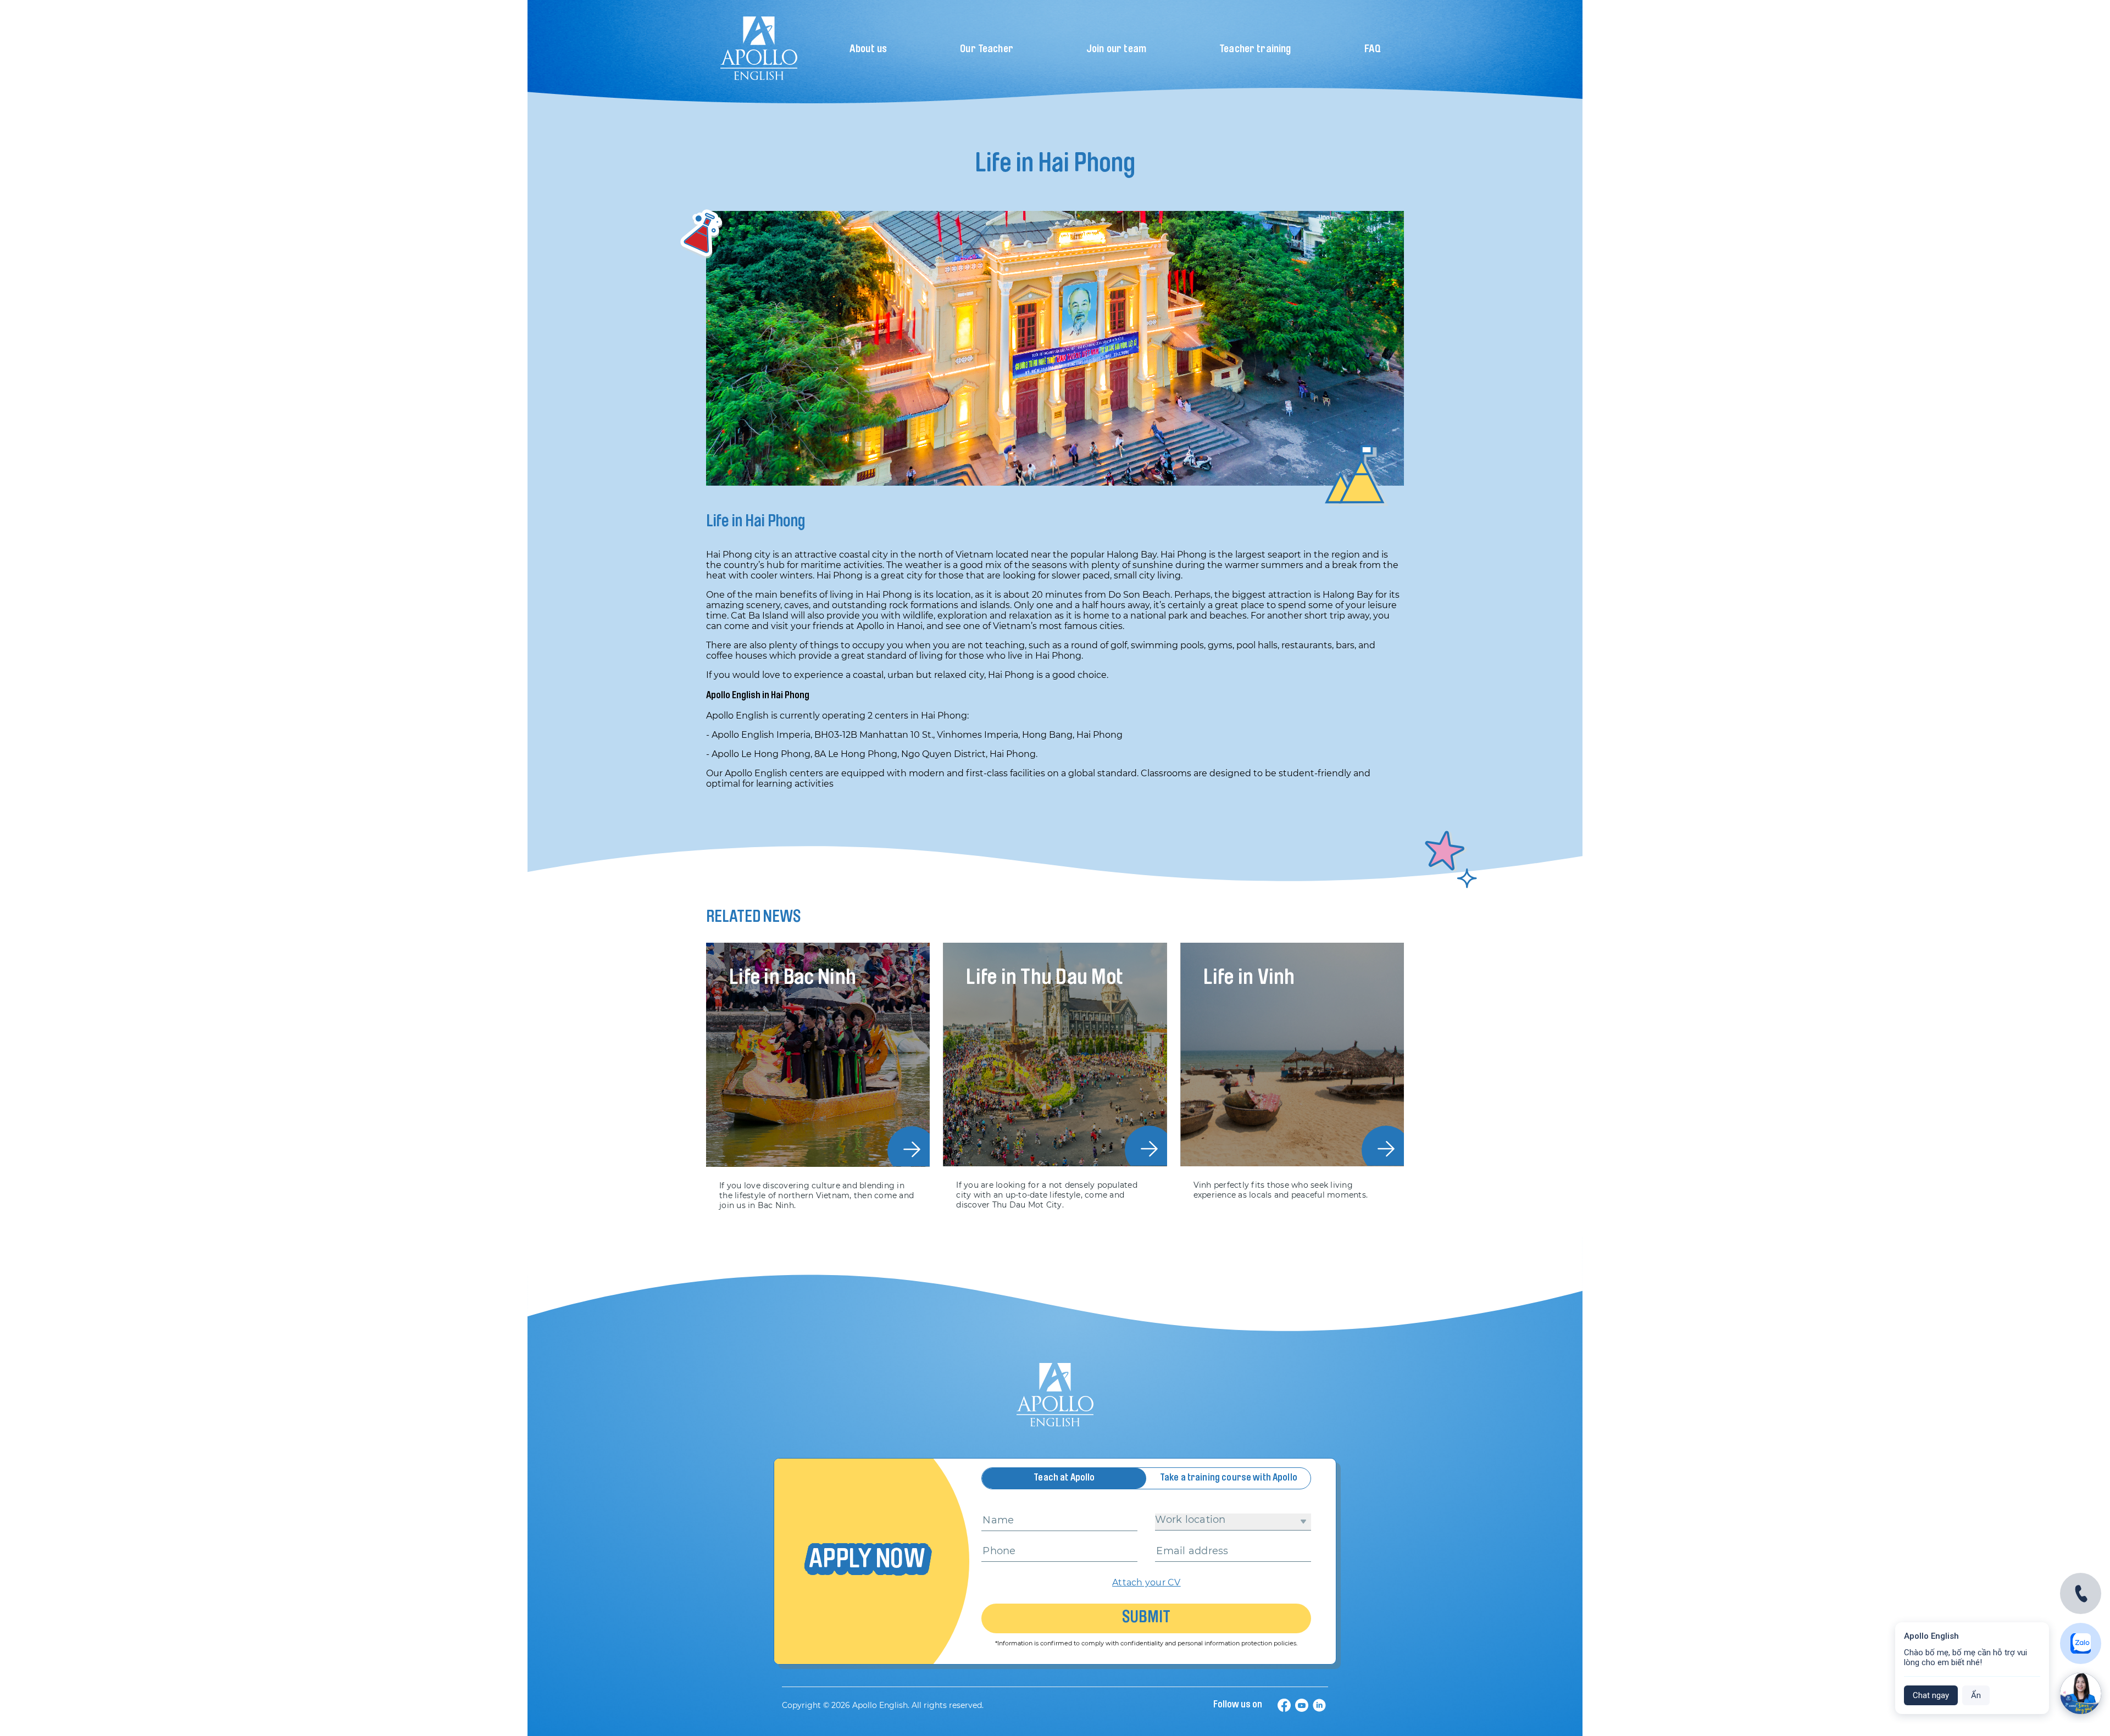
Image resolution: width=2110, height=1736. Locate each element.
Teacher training (1255, 50)
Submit (1146, 1618)
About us (868, 50)
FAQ (1373, 50)
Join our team (1116, 50)
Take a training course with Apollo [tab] (1229, 1478)
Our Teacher (987, 50)
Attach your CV (1146, 1582)
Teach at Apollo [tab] (1064, 1478)
